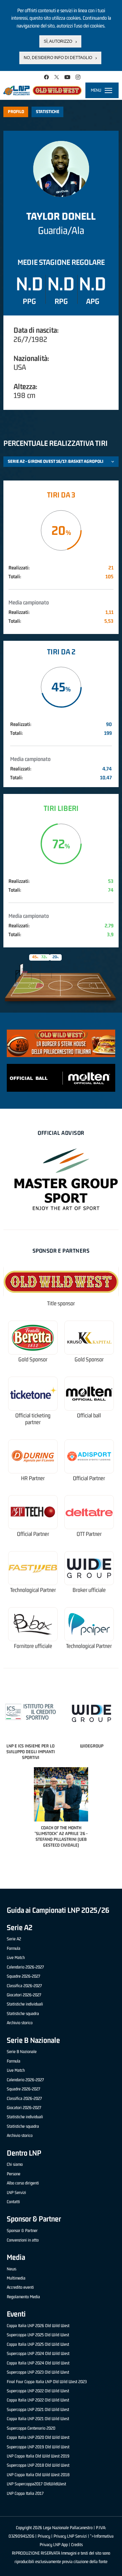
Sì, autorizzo (58, 41)
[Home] (43, 90)
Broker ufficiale (89, 1590)
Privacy (44, 2536)
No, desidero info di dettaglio (58, 58)
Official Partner (89, 1478)
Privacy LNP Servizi (70, 2536)
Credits (77, 2545)
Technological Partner (33, 1590)
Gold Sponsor (33, 1359)
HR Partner (33, 1478)
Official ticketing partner (33, 1419)
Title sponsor (61, 1303)
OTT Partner (89, 1534)
